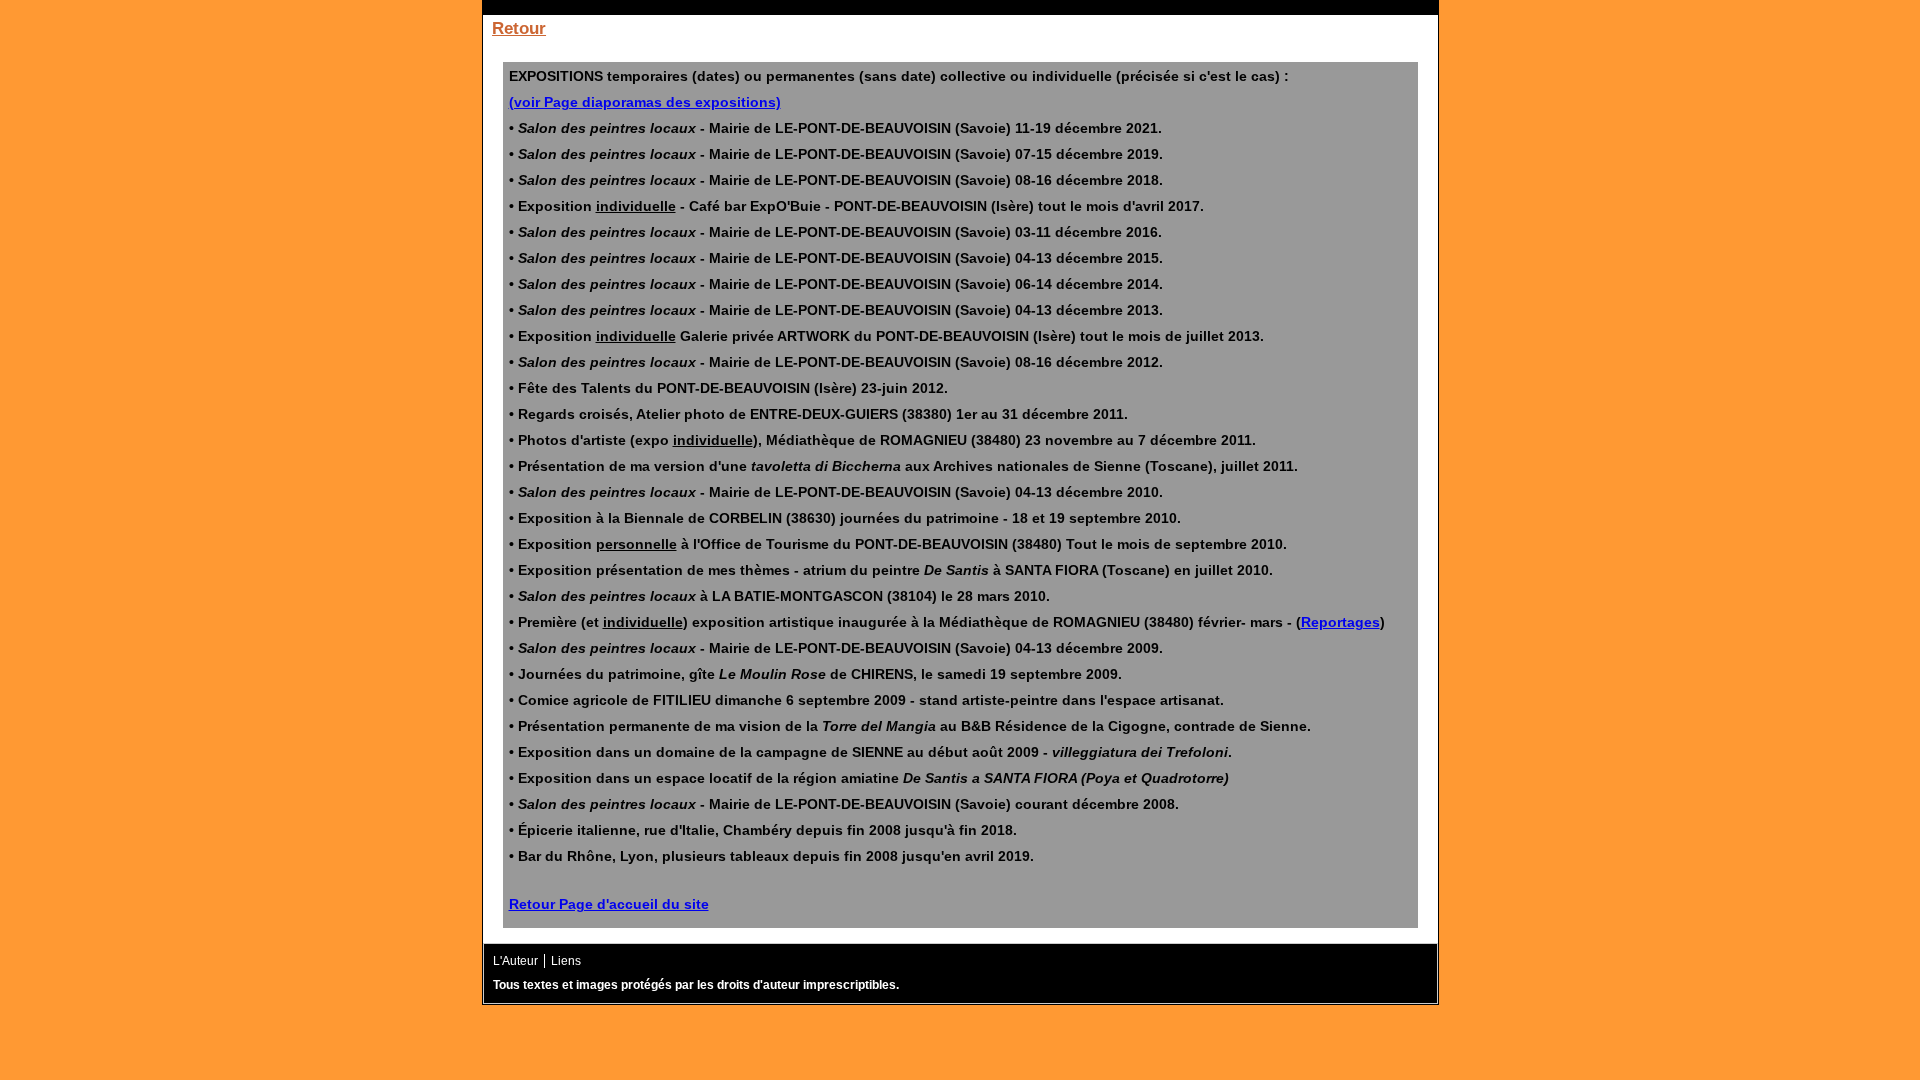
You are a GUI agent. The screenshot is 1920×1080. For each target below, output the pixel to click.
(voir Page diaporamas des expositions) (645, 102)
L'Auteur (515, 961)
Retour (519, 28)
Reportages (1340, 622)
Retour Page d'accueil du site (609, 904)
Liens (566, 961)
